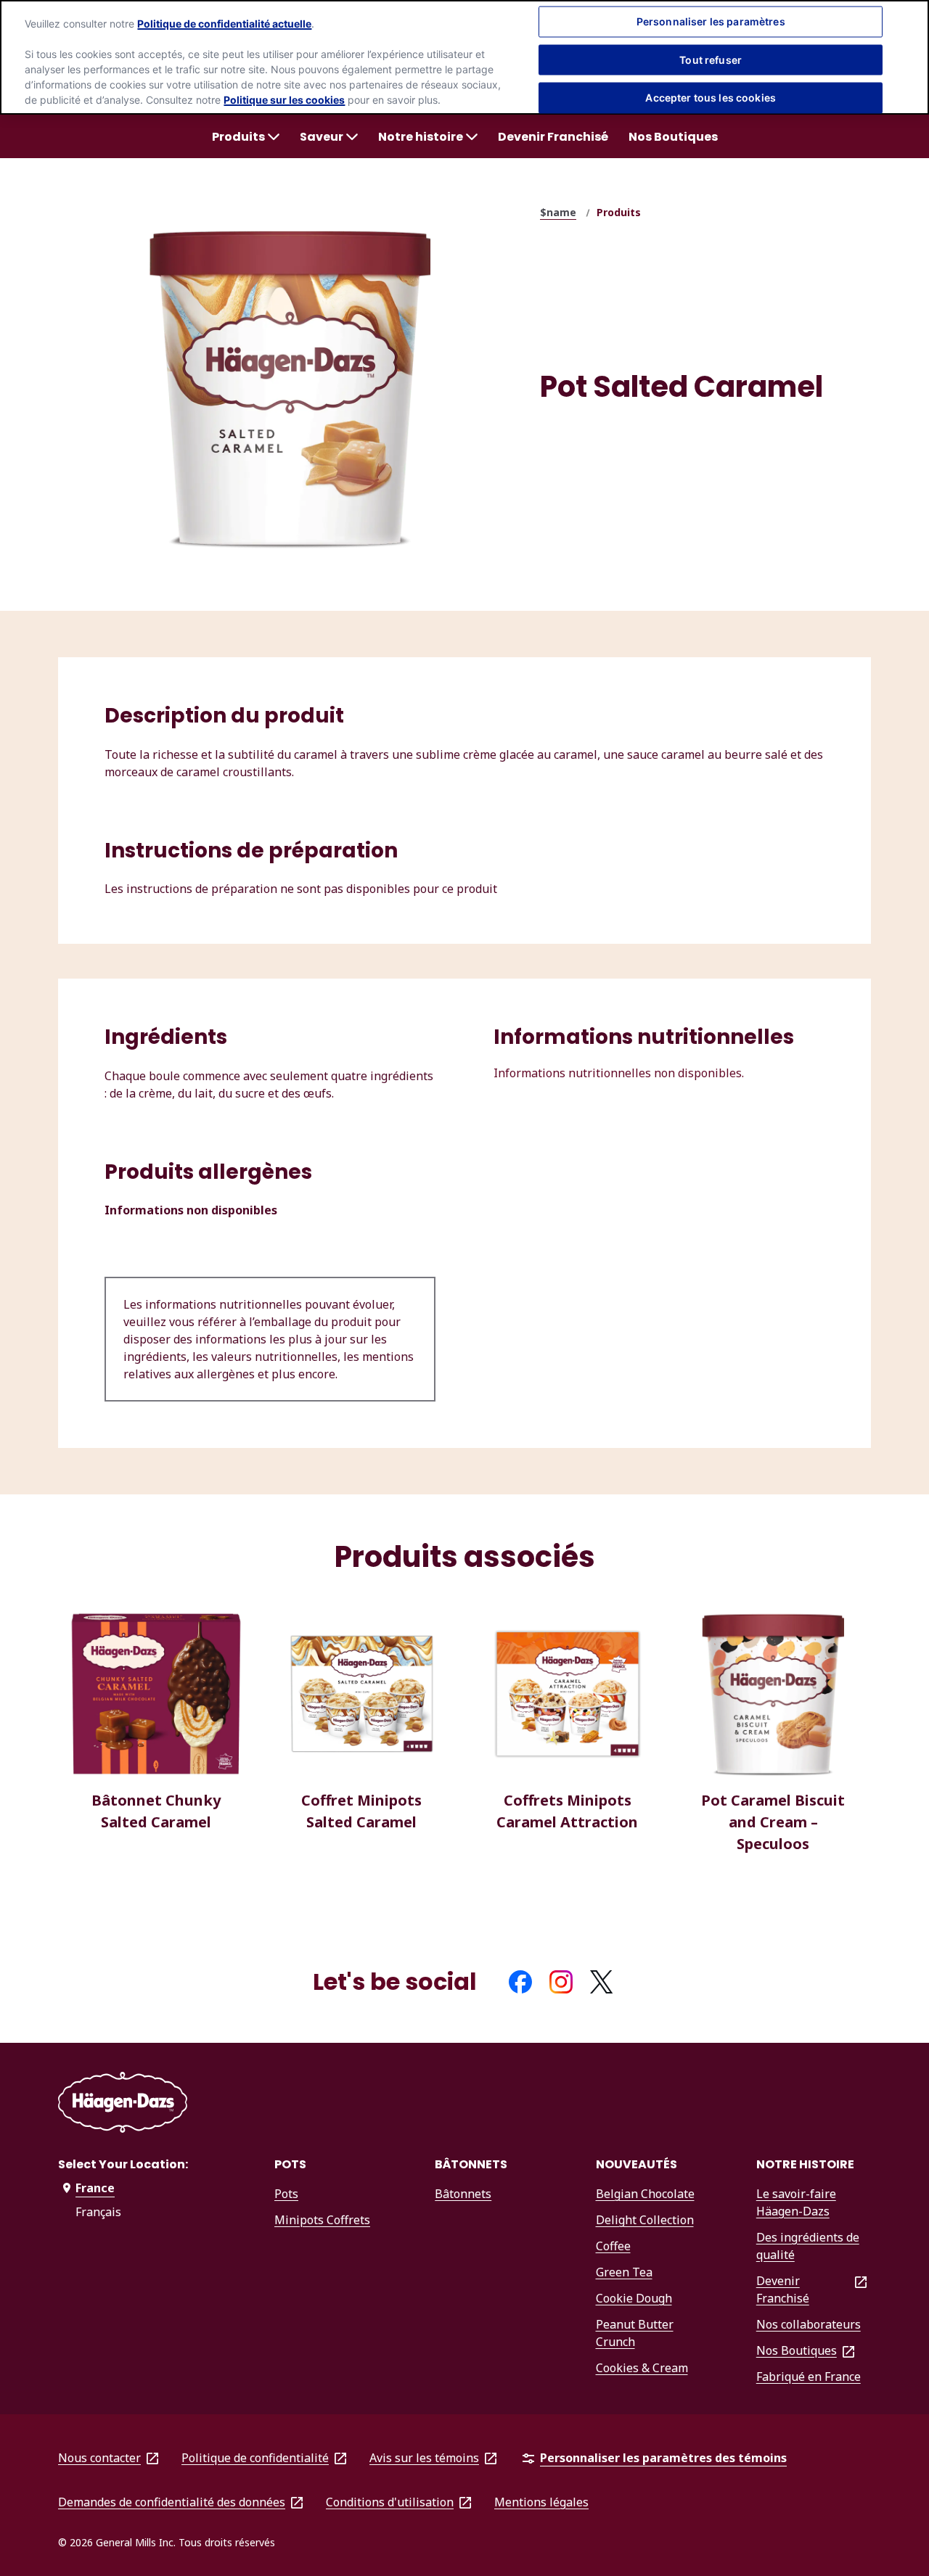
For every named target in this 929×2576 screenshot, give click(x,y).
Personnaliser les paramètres (711, 21)
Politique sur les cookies (284, 100)
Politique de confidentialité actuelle (224, 24)
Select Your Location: (123, 2164)
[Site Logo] (123, 2105)
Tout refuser (711, 59)
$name (558, 212)
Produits (619, 212)
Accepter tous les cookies (711, 98)
